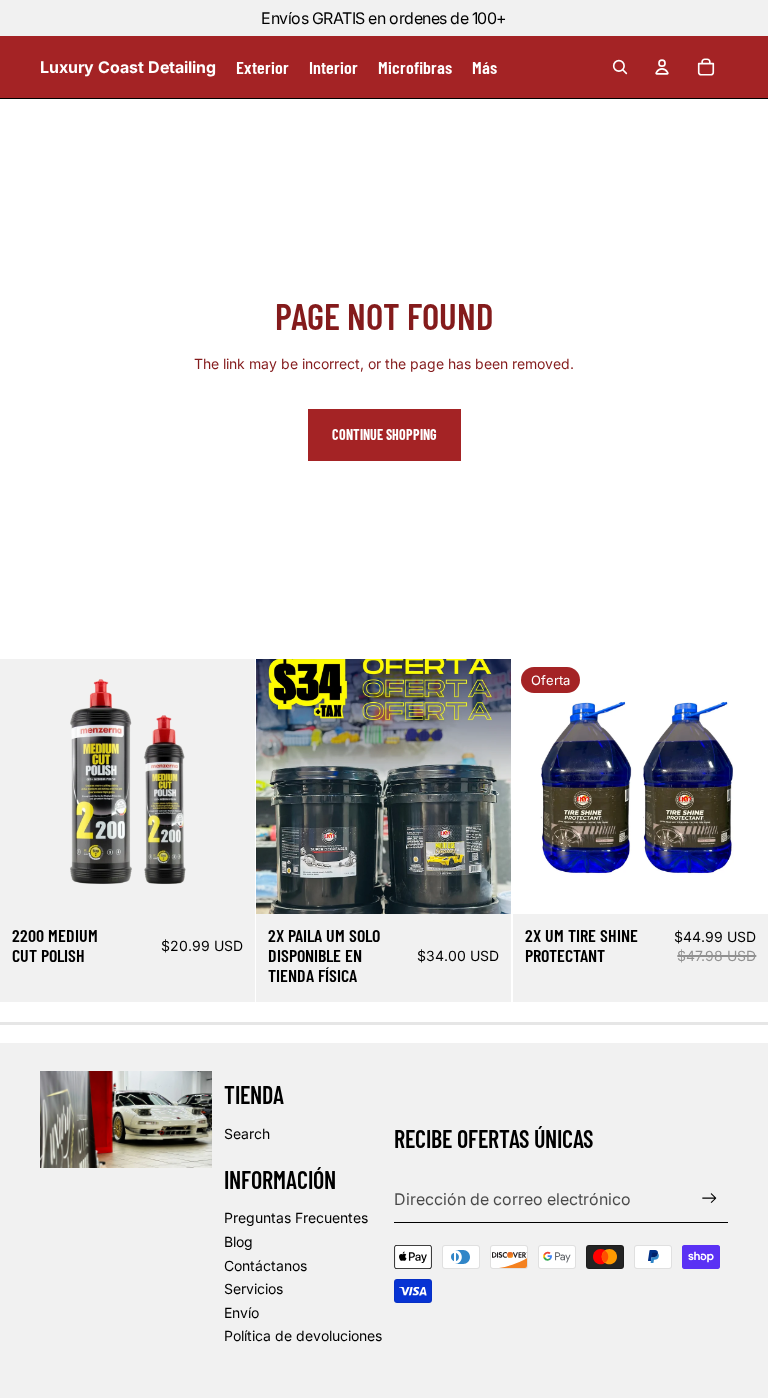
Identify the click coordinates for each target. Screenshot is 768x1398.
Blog (238, 1241)
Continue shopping (384, 434)
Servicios (253, 1288)
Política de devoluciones (303, 1335)
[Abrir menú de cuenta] (662, 67)
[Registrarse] (709, 1198)
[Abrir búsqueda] (620, 67)
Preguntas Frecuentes (296, 1217)
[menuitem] (484, 67)
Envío (241, 1312)
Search (247, 1133)
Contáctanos (265, 1265)
